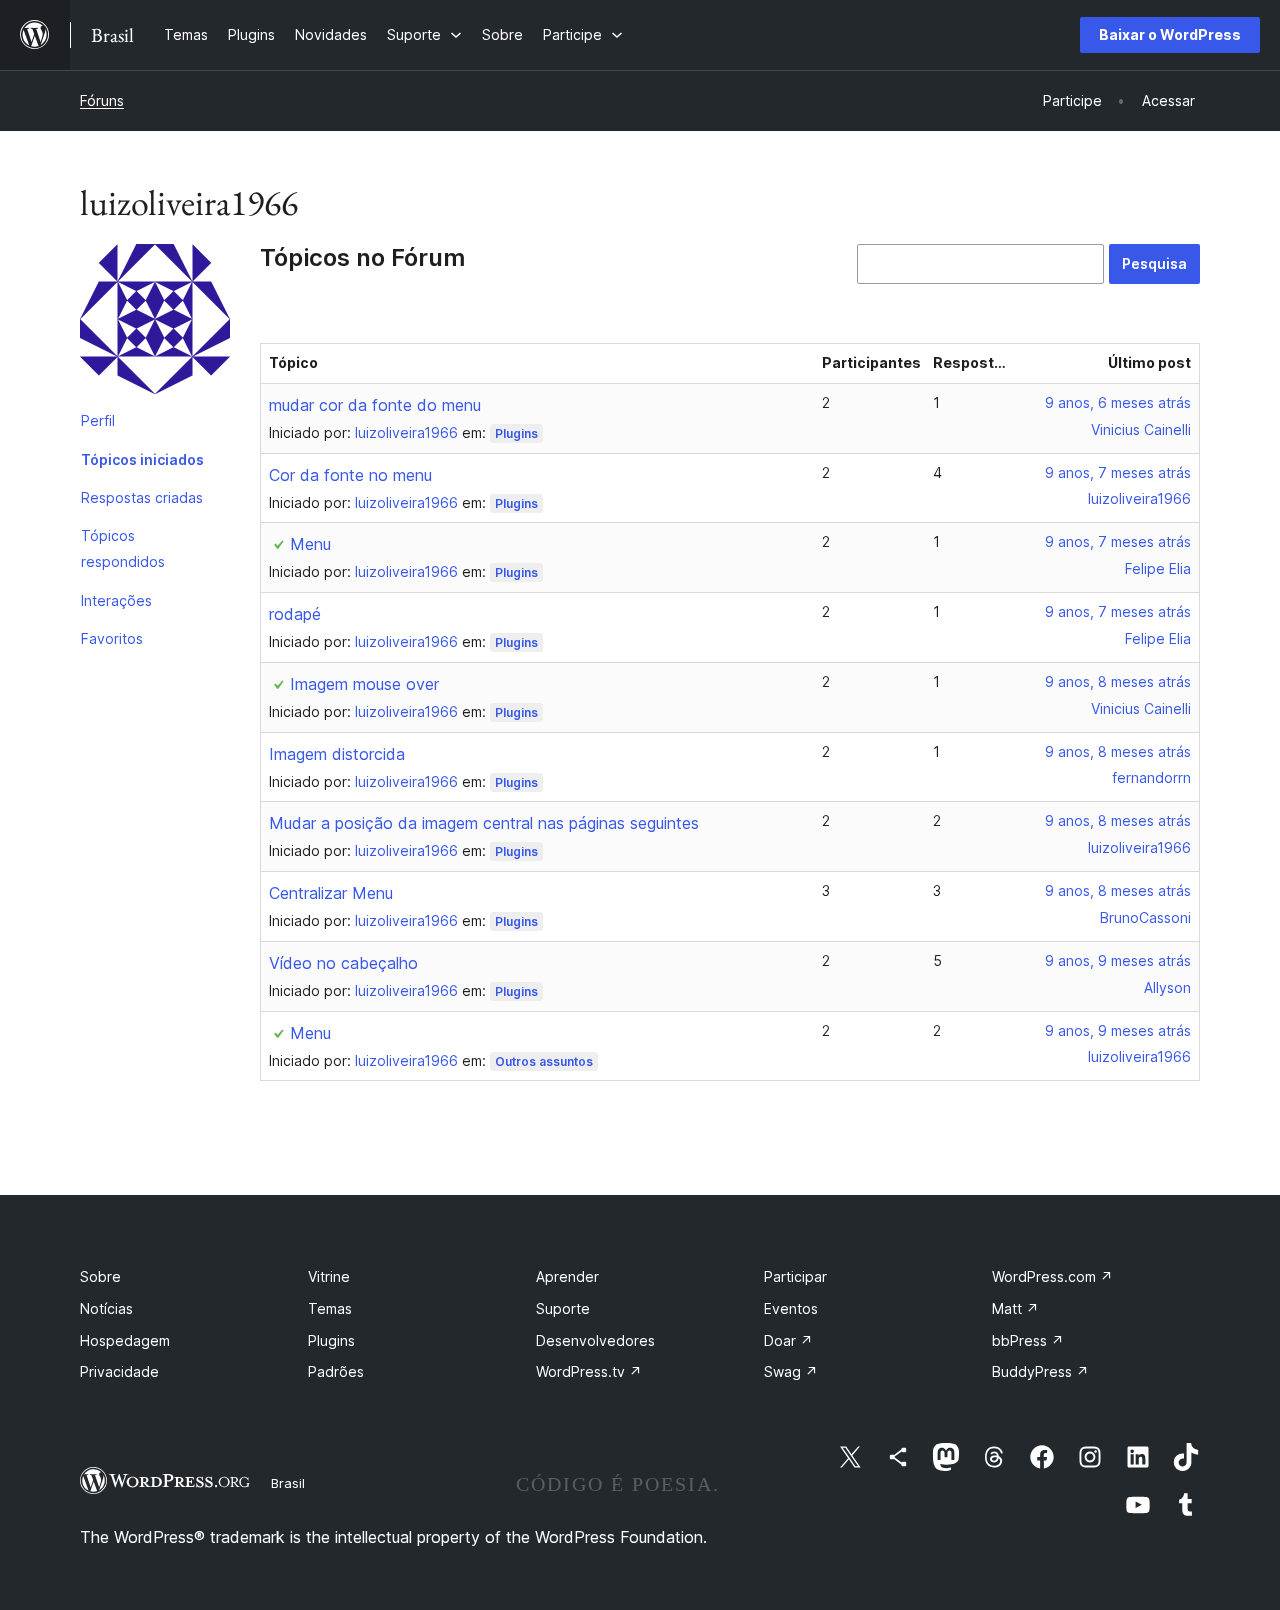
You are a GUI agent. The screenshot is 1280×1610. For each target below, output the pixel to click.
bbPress (1028, 1340)
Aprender (567, 1276)
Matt (1015, 1308)
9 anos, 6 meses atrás (1118, 402)
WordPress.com (1052, 1276)
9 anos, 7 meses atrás (1118, 472)
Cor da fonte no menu (350, 475)
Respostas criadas (142, 497)
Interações (116, 600)
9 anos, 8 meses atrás (1118, 681)
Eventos (791, 1308)
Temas (330, 1308)
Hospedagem (125, 1340)
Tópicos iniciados (142, 459)
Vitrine (329, 1276)
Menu (310, 544)
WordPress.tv (589, 1371)
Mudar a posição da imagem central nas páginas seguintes (484, 823)
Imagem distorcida (337, 754)
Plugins (516, 433)
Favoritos (112, 638)
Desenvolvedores (595, 1340)
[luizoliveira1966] (155, 323)
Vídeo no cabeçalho (343, 963)
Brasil (288, 1483)
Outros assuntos (544, 1061)
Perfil (98, 420)
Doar (788, 1340)
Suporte (563, 1308)
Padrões (336, 1371)
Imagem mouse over (364, 684)
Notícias (106, 1308)
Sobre (100, 1276)
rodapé (295, 614)
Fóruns (102, 100)
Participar (795, 1276)
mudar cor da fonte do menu (375, 405)
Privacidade (119, 1371)
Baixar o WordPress (1170, 34)
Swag (791, 1371)
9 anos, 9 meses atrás (1118, 960)
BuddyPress (1040, 1371)
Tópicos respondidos (123, 548)
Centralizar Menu (331, 893)
